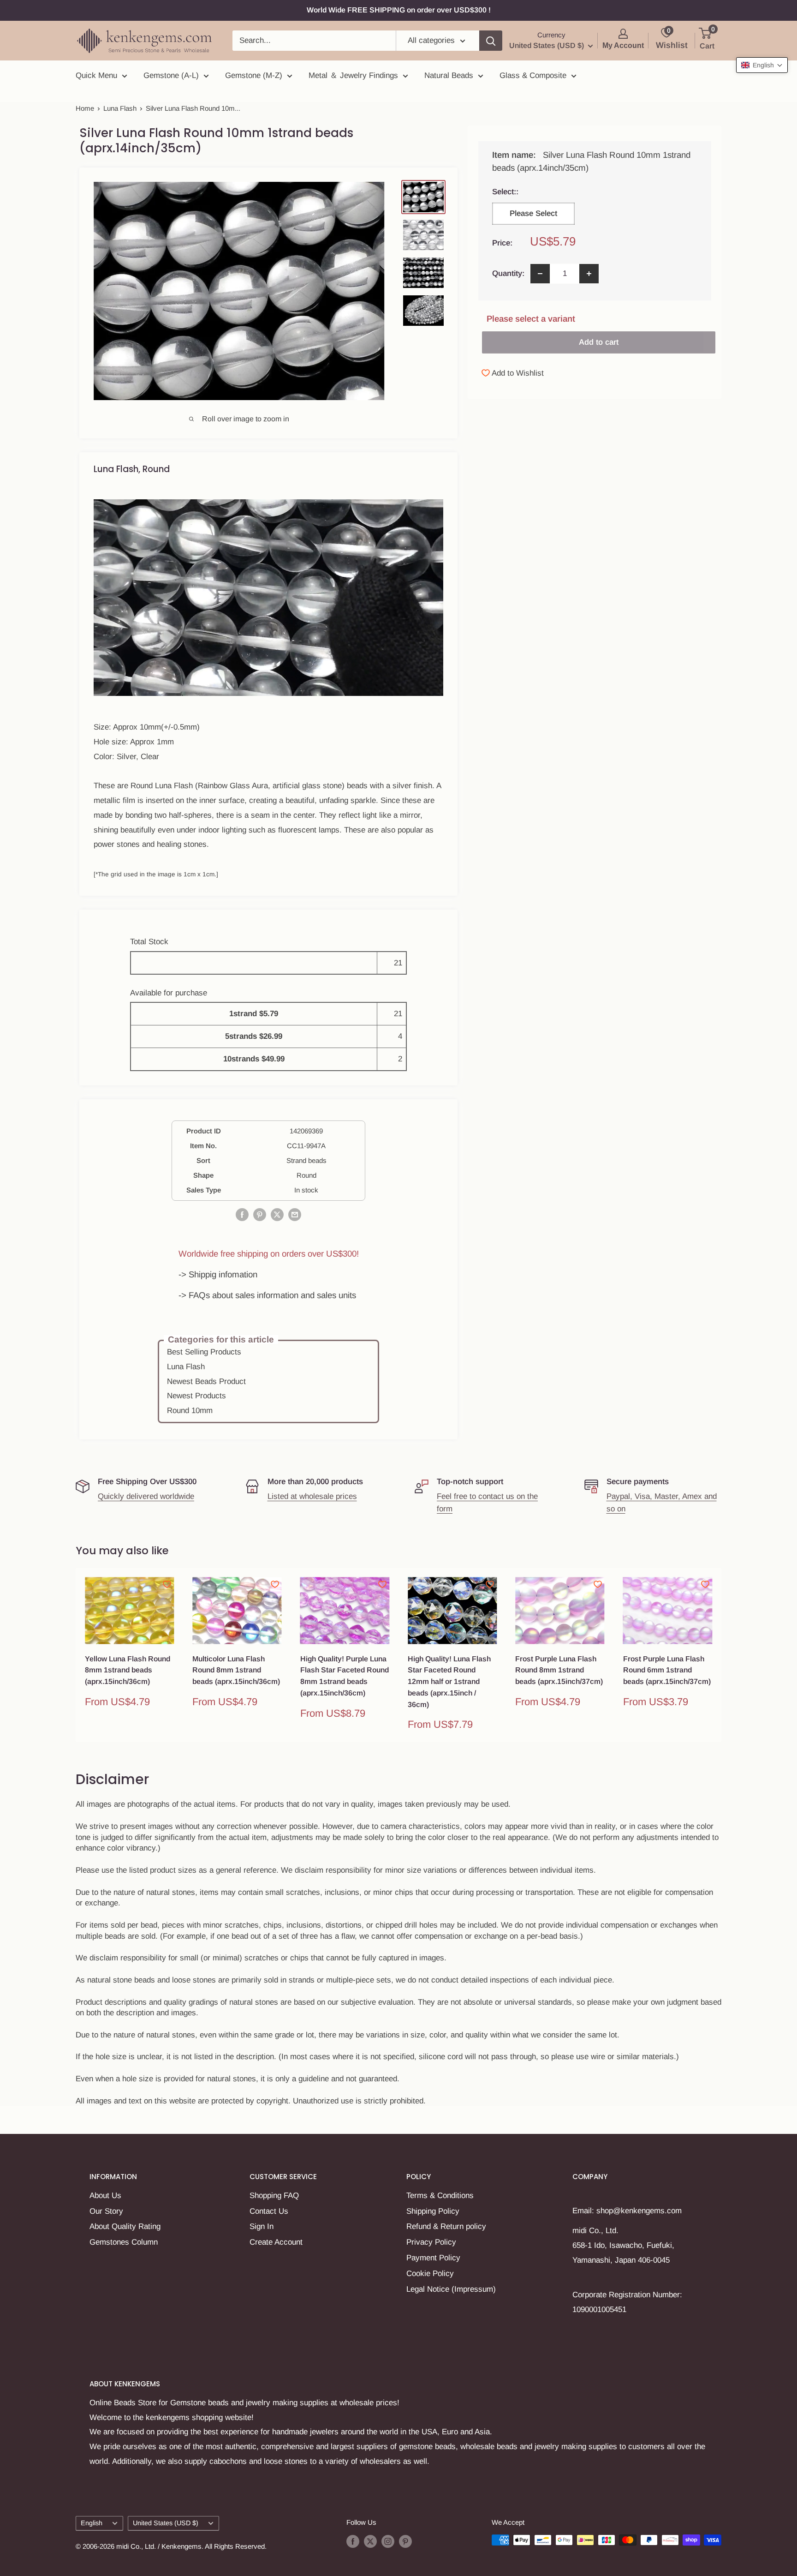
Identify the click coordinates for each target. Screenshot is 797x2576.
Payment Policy (433, 2258)
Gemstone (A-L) (171, 75)
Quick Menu (96, 75)
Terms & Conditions (440, 2196)
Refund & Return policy (446, 2226)
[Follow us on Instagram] (388, 2541)
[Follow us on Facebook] (353, 2541)
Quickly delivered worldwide (146, 1496)
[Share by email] (295, 1214)
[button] (762, 65)
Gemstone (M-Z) (254, 75)
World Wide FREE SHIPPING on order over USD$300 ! (399, 10)
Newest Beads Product (206, 1381)
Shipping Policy (433, 2211)
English (92, 2523)
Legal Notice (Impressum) (451, 2289)
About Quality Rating (125, 2226)
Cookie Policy (430, 2273)
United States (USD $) (166, 2523)
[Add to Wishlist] (167, 1584)
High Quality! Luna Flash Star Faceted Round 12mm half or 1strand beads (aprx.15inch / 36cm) (449, 1682)
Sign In (262, 2226)
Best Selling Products (204, 1352)
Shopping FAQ (274, 2196)
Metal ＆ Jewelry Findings (353, 75)
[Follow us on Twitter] (370, 2541)
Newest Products (196, 1396)
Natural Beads (449, 75)
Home (85, 108)
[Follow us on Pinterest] (405, 2541)
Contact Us (269, 2211)
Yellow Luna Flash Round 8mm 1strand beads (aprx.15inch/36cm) (128, 1670)
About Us (105, 2196)
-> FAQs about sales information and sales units (267, 1295)
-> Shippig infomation (218, 1274)
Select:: (531, 192)
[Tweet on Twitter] (277, 1214)
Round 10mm (190, 1411)
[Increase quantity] (589, 274)
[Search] (491, 41)
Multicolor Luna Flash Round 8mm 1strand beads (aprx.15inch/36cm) (236, 1670)
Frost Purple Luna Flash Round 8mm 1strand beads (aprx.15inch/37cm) (559, 1670)
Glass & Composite (533, 75)
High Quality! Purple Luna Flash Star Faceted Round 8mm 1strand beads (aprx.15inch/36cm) (345, 1676)
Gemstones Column (124, 2242)
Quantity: (508, 273)
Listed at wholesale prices (312, 1496)
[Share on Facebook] (242, 1214)
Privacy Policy (431, 2242)
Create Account (276, 2242)
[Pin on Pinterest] (260, 1214)
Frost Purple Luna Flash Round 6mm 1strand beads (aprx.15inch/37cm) (667, 1670)
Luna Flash (120, 108)
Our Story (106, 2211)
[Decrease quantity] (540, 274)
